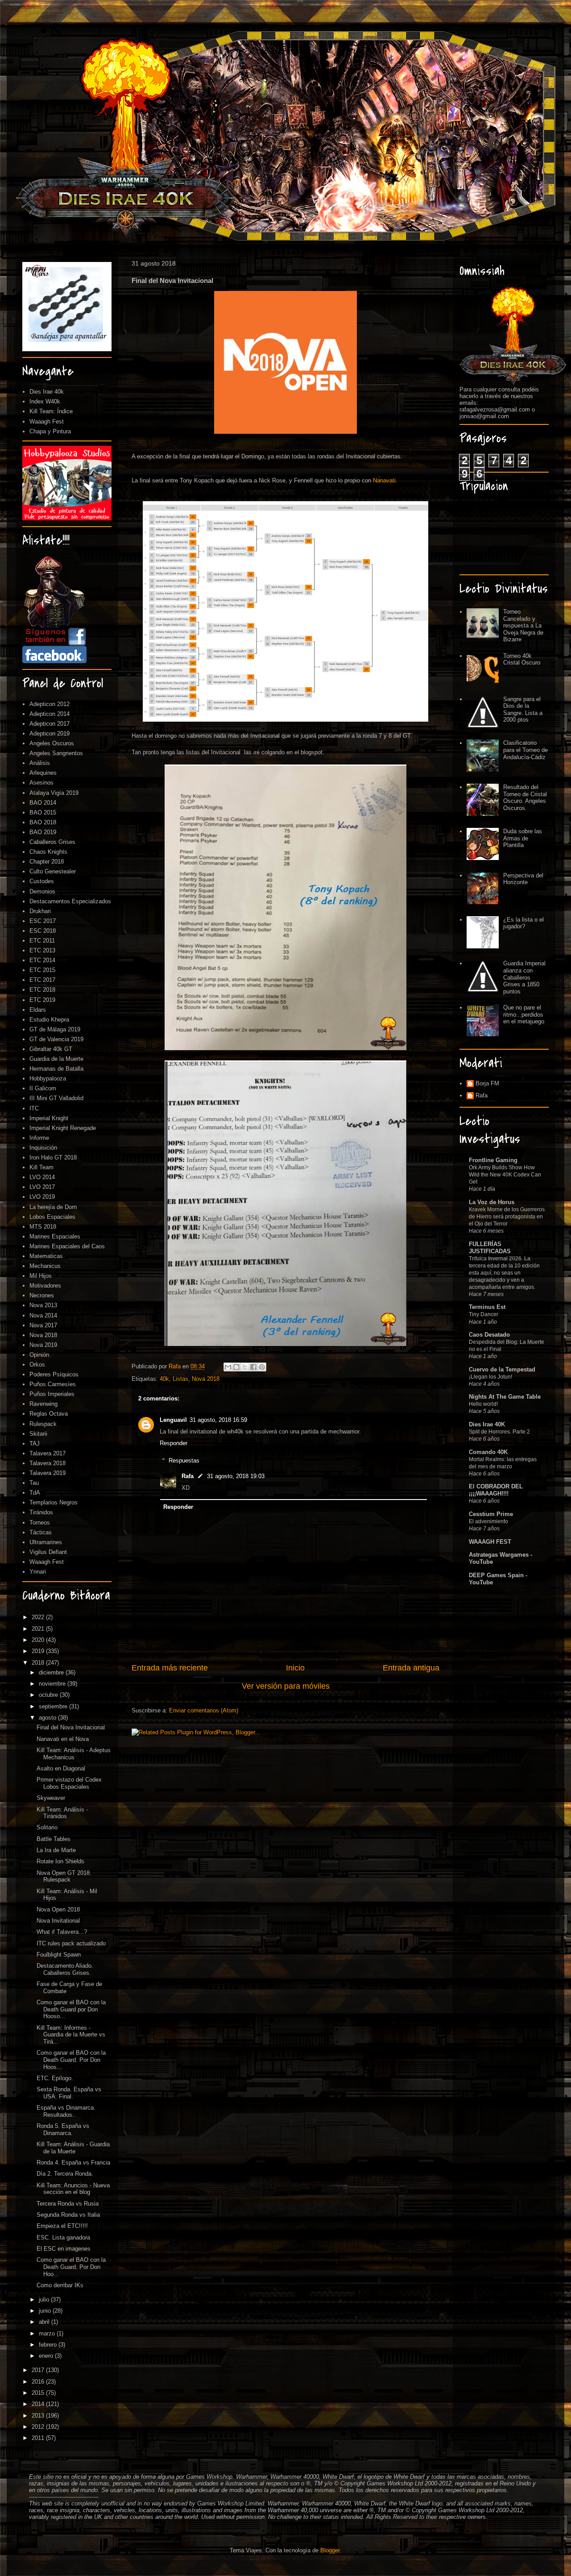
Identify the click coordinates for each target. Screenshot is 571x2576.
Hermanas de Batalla (56, 1069)
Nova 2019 (43, 1345)
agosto (48, 1718)
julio (45, 2300)
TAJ (35, 1444)
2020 (39, 1640)
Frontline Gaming (493, 1160)
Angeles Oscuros (52, 743)
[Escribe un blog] (236, 1367)
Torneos (40, 1523)
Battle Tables (54, 1839)
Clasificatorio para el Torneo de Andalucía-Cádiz (525, 750)
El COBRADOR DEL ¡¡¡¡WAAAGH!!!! (496, 1490)
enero (47, 2356)
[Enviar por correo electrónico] (228, 1367)
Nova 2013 (43, 1305)
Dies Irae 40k (47, 392)
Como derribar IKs (60, 2285)
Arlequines (43, 773)
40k (164, 1379)
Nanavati (384, 480)
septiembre (54, 1706)
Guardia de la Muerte (56, 1059)
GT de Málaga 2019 (55, 1029)
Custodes (42, 881)
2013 (39, 2416)
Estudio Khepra (49, 1020)
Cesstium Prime (491, 1514)
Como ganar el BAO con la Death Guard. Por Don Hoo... (71, 2267)
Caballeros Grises (52, 842)
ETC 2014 (42, 960)
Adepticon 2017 (50, 724)
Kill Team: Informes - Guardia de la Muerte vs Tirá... (71, 2035)
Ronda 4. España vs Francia (73, 2163)
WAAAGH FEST (490, 1542)
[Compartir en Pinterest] (262, 1367)
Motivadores (45, 1286)
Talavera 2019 (48, 1473)
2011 (39, 2438)
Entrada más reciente (170, 1668)
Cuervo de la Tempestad (502, 1369)
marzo (48, 2333)
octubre (49, 1695)
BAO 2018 (43, 822)
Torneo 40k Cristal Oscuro (522, 659)
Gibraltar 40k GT (51, 1049)
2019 (39, 1651)
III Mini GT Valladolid (56, 1098)
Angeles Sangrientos (56, 753)
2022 (39, 1617)
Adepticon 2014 (50, 714)
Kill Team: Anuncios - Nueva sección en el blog (73, 2189)
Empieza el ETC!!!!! (62, 2226)
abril (45, 2322)
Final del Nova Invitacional (71, 1727)
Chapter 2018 (47, 862)
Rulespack (43, 1424)
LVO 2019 (42, 1197)
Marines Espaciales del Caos (67, 1246)
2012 (39, 2427)
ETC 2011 (42, 941)
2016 (39, 2382)
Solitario (47, 1827)
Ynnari (38, 1572)
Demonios (42, 891)
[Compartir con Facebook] (253, 1367)
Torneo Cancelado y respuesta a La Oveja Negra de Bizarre (523, 625)
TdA (35, 1493)
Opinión (39, 1355)
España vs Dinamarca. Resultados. (66, 2111)
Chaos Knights (48, 852)
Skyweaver (51, 1798)
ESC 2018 (43, 931)
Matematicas (46, 1256)
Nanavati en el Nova (63, 1739)
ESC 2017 (43, 921)
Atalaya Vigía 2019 (54, 793)
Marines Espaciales (55, 1236)
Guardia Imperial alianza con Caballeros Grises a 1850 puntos (524, 977)
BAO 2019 (43, 832)
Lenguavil (173, 1420)
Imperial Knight (49, 1118)
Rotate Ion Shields (60, 1861)
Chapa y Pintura (50, 431)
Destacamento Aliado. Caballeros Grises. (65, 1969)
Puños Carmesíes (53, 1384)
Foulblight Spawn (59, 1955)
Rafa (188, 1476)
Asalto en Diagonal (61, 1768)
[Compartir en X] (245, 1367)
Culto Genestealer (53, 871)
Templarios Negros (54, 1502)
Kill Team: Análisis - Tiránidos (62, 1813)
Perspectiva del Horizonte (523, 879)
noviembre (53, 1684)
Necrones (42, 1295)
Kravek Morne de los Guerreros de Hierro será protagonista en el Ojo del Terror (507, 1217)
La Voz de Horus (492, 1202)
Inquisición (43, 1148)
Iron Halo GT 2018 (53, 1157)
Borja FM (487, 1083)
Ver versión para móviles (286, 1686)
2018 (39, 1663)
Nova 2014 (43, 1315)
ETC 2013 (42, 950)
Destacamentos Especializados (70, 901)
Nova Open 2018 (58, 1909)
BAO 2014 (43, 803)
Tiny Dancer (484, 1314)
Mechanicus (45, 1266)
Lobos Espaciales (52, 1217)
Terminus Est (487, 1307)
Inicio (295, 1668)
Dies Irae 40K (487, 1424)
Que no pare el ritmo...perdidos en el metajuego (524, 1014)
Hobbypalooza (48, 1078)
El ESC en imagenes (64, 2249)
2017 (39, 2370)
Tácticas (41, 1532)
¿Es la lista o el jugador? (523, 923)
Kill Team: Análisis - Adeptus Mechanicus (74, 1754)
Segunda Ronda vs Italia (68, 2215)
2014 (39, 2404)
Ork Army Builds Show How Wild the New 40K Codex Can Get (505, 1175)
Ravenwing (43, 1404)
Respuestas (184, 1460)
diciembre (52, 1672)
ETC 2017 (42, 980)
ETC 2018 (42, 990)
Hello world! (483, 1404)
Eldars (38, 1010)
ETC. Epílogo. (55, 2078)
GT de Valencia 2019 (56, 1039)
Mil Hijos (41, 1276)
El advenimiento (488, 1521)
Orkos (37, 1365)
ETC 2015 (42, 970)
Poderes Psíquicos (54, 1374)
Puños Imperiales (52, 1394)
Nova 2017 (43, 1325)
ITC (34, 1108)
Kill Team (41, 1167)
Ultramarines (46, 1542)
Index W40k (45, 401)
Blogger (330, 2550)
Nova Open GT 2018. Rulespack (64, 1876)
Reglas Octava (49, 1414)
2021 (39, 1629)
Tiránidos (41, 1512)
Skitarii (38, 1434)
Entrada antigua (411, 1668)
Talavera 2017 (48, 1453)
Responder (174, 1443)
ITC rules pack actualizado (71, 1943)
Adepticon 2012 (50, 704)
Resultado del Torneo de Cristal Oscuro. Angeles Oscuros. (525, 798)
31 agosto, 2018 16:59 (218, 1420)
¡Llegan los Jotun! (490, 1377)
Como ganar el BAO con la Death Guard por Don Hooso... (71, 2009)
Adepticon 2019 (50, 733)
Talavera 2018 (48, 1463)
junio (46, 2311)
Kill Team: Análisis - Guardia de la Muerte (73, 2148)
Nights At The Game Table (505, 1397)
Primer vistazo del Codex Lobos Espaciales (69, 1783)
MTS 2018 (43, 1227)
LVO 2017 (42, 1187)
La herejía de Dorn (53, 1207)
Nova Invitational (58, 1921)
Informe (39, 1138)
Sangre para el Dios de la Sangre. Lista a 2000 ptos (523, 710)
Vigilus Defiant (48, 1552)
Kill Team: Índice (51, 411)
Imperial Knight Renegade (63, 1128)
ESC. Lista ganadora (63, 2237)
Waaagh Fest (47, 422)
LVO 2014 (42, 1177)
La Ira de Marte (56, 1850)
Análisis (40, 763)
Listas (180, 1379)
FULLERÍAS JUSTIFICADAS (490, 1248)
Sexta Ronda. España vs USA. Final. (69, 2093)
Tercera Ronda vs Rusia (68, 2204)
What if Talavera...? (62, 1932)
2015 (39, 2393)
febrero (49, 2345)
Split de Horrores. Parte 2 (499, 1432)
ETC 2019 (42, 1000)
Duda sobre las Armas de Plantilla (523, 838)
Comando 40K (488, 1452)
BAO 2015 (43, 812)
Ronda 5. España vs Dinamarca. (63, 2129)
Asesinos (41, 783)
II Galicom (43, 1088)
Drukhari (40, 911)
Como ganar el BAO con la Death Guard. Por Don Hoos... (71, 2060)
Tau (34, 1483)
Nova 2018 (206, 1379)
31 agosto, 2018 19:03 (236, 1476)
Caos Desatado (489, 1335)
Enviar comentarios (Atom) (204, 1710)
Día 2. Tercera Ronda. (65, 2174)
